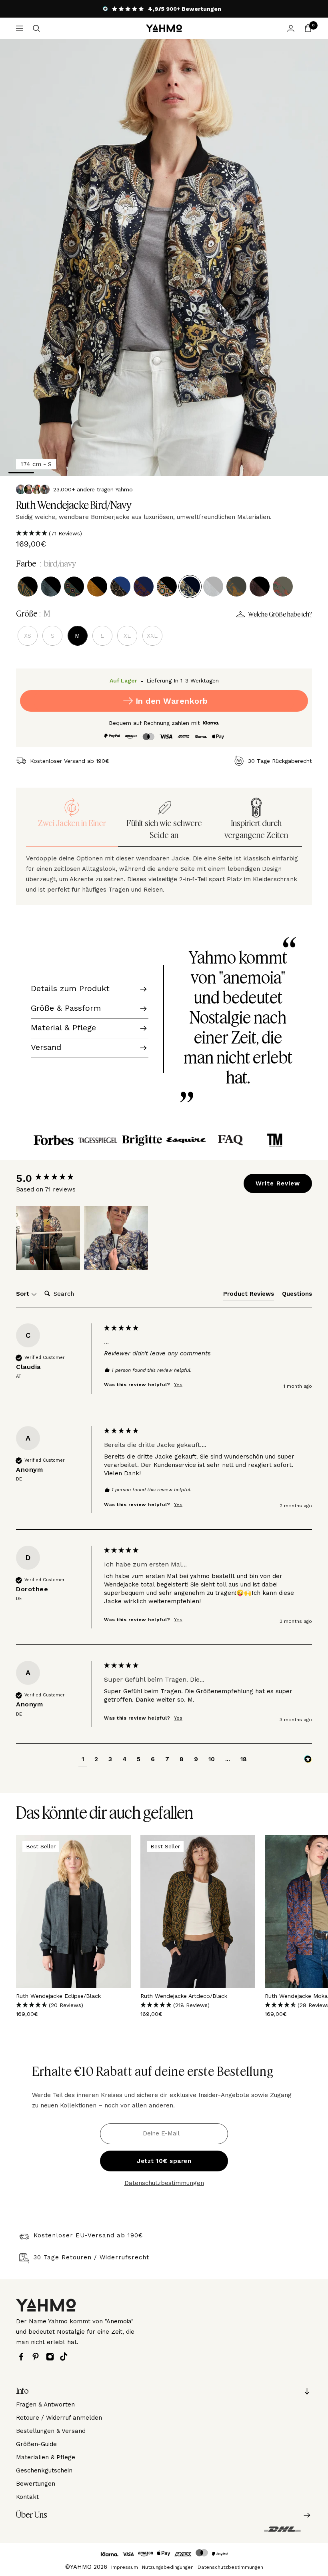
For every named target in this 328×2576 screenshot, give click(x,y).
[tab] (249, 1295)
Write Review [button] (278, 1183)
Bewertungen (36, 2484)
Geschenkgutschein (44, 2470)
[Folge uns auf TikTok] (66, 2357)
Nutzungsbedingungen (168, 2567)
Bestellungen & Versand (51, 2431)
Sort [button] (24, 1294)
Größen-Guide (36, 2444)
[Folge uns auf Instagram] (52, 2357)
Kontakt (27, 2497)
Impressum (125, 2567)
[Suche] (36, 28)
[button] (164, 533)
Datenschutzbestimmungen (164, 2183)
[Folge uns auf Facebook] (23, 2357)
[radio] (28, 587)
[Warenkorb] (308, 28)
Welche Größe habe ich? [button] (280, 615)
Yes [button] (178, 1385)
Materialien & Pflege (46, 2457)
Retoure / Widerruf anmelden (59, 2418)
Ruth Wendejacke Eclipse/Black (58, 1996)
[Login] (291, 28)
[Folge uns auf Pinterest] (38, 2357)
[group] (58, 1178)
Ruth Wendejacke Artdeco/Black (184, 1996)
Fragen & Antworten (45, 2404)
